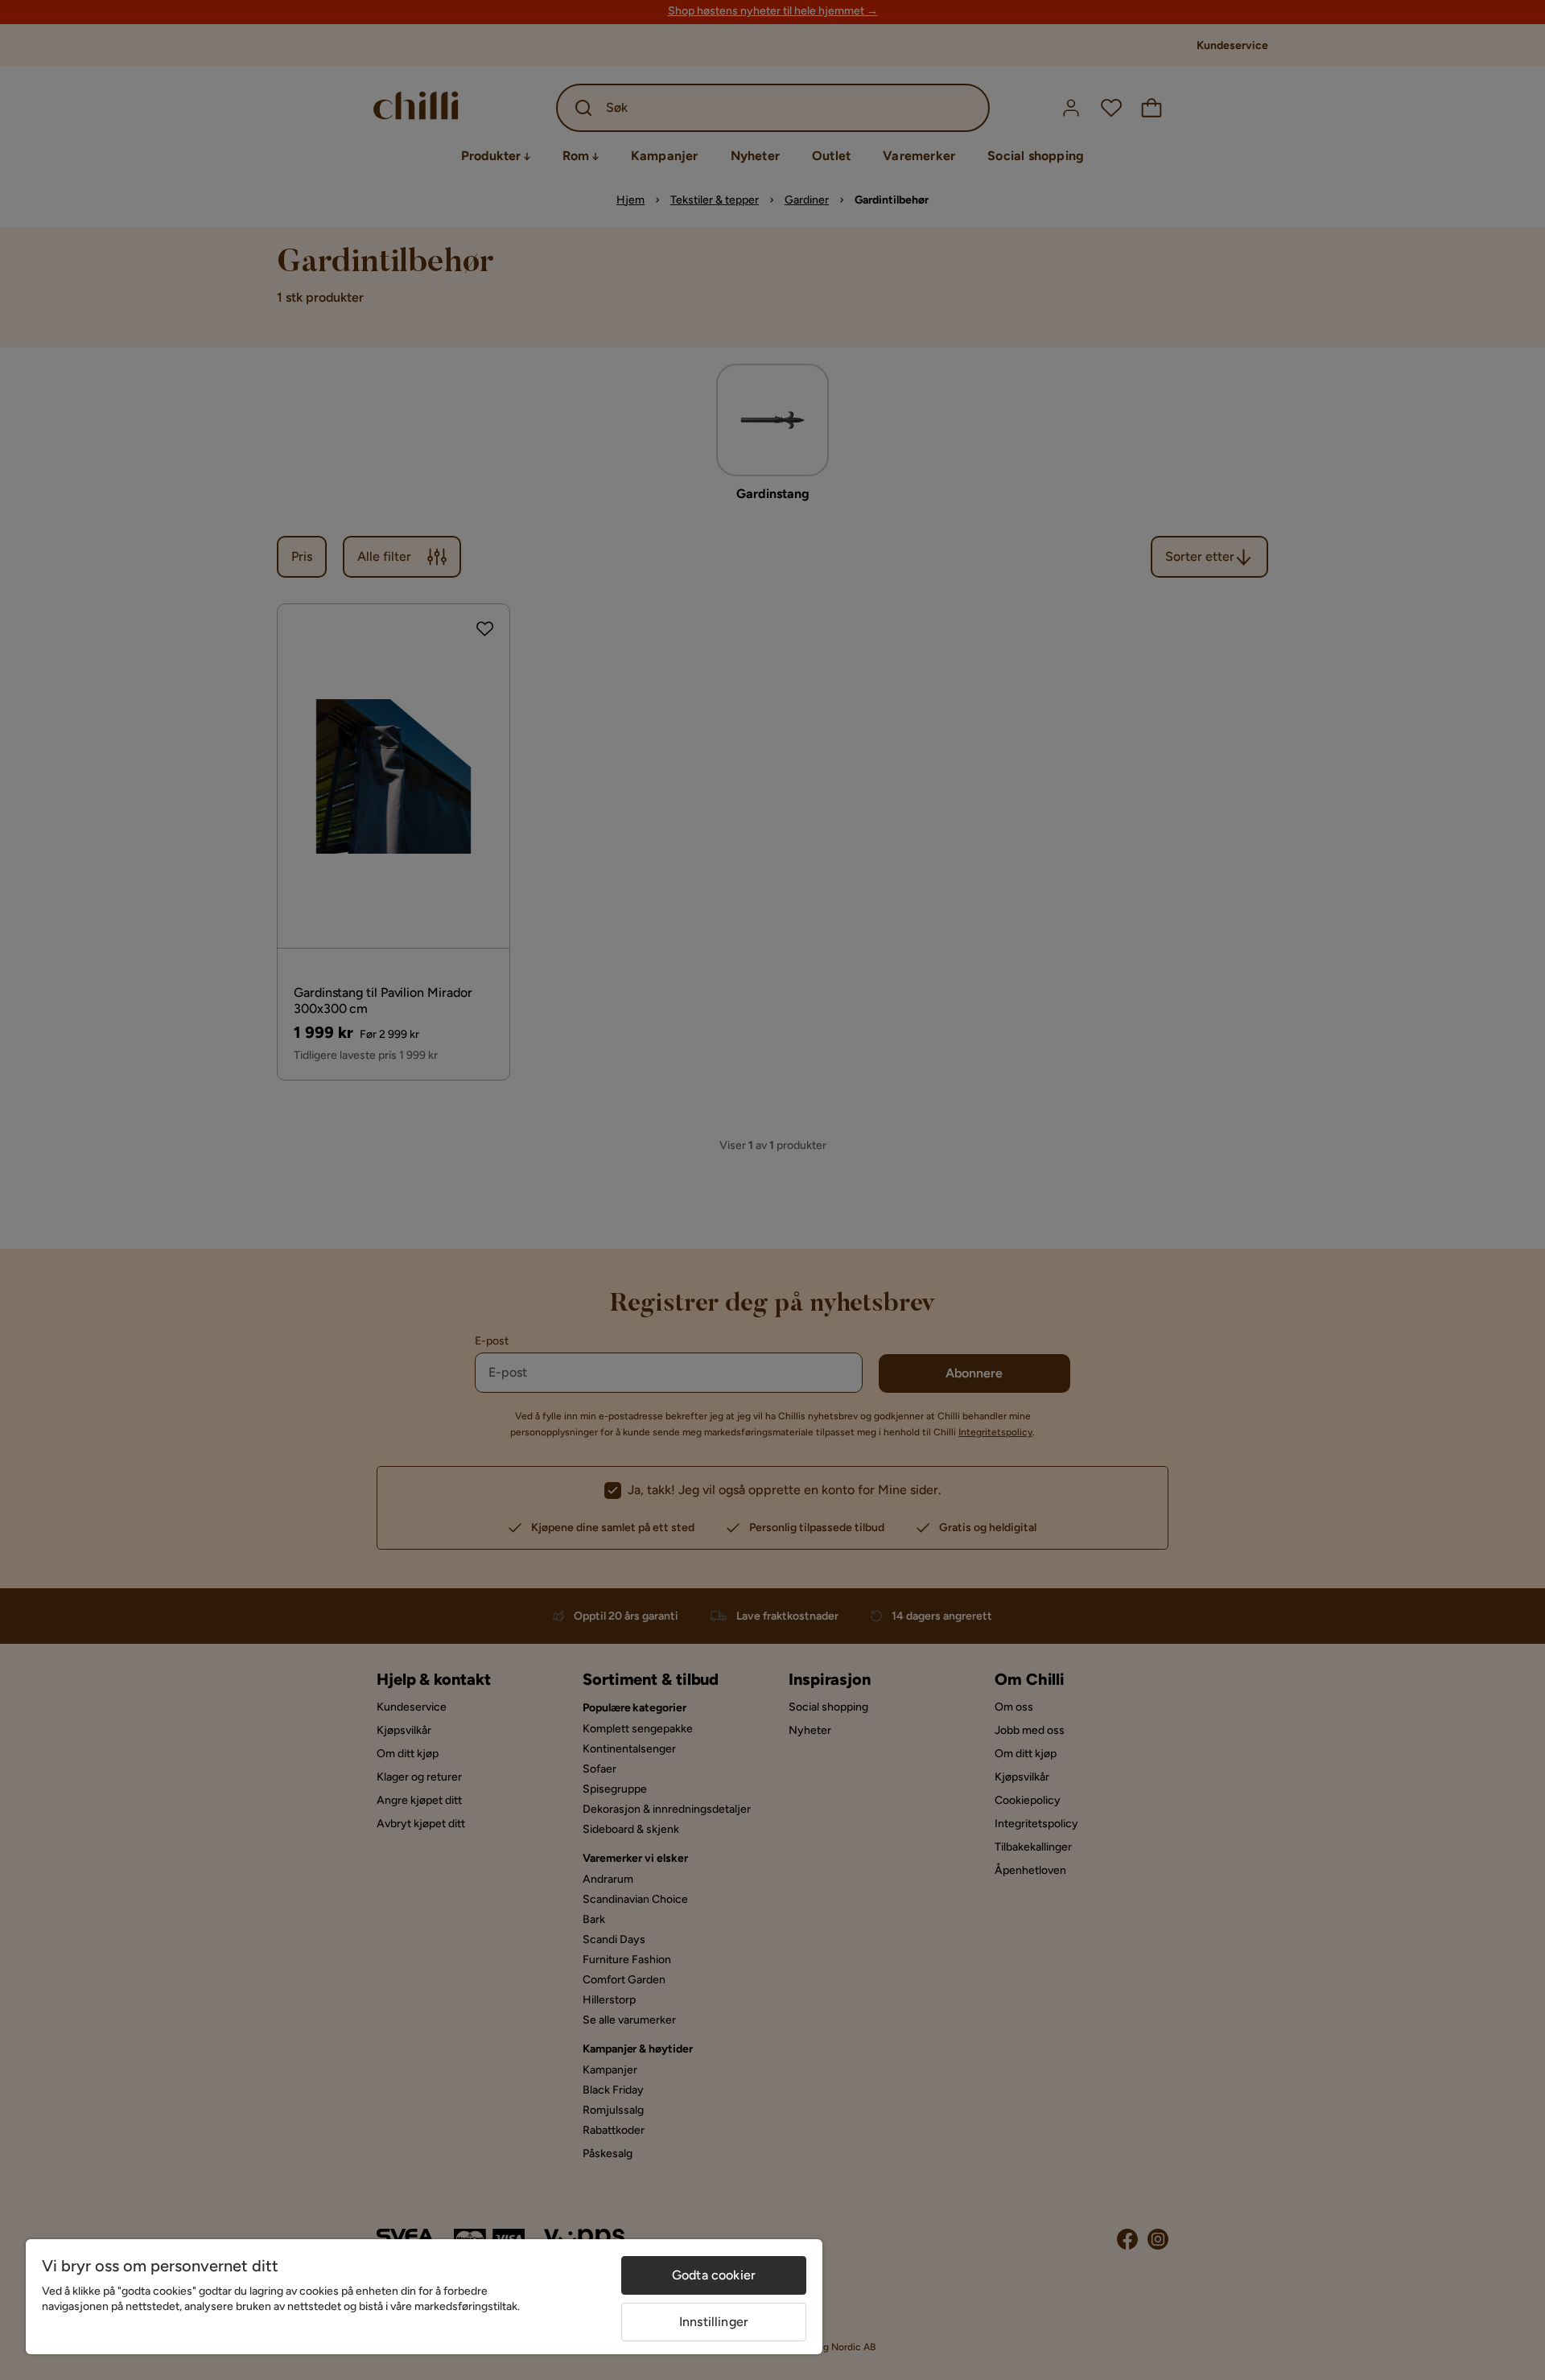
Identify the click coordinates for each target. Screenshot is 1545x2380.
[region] (424, 2297)
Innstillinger (714, 2322)
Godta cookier (714, 2275)
